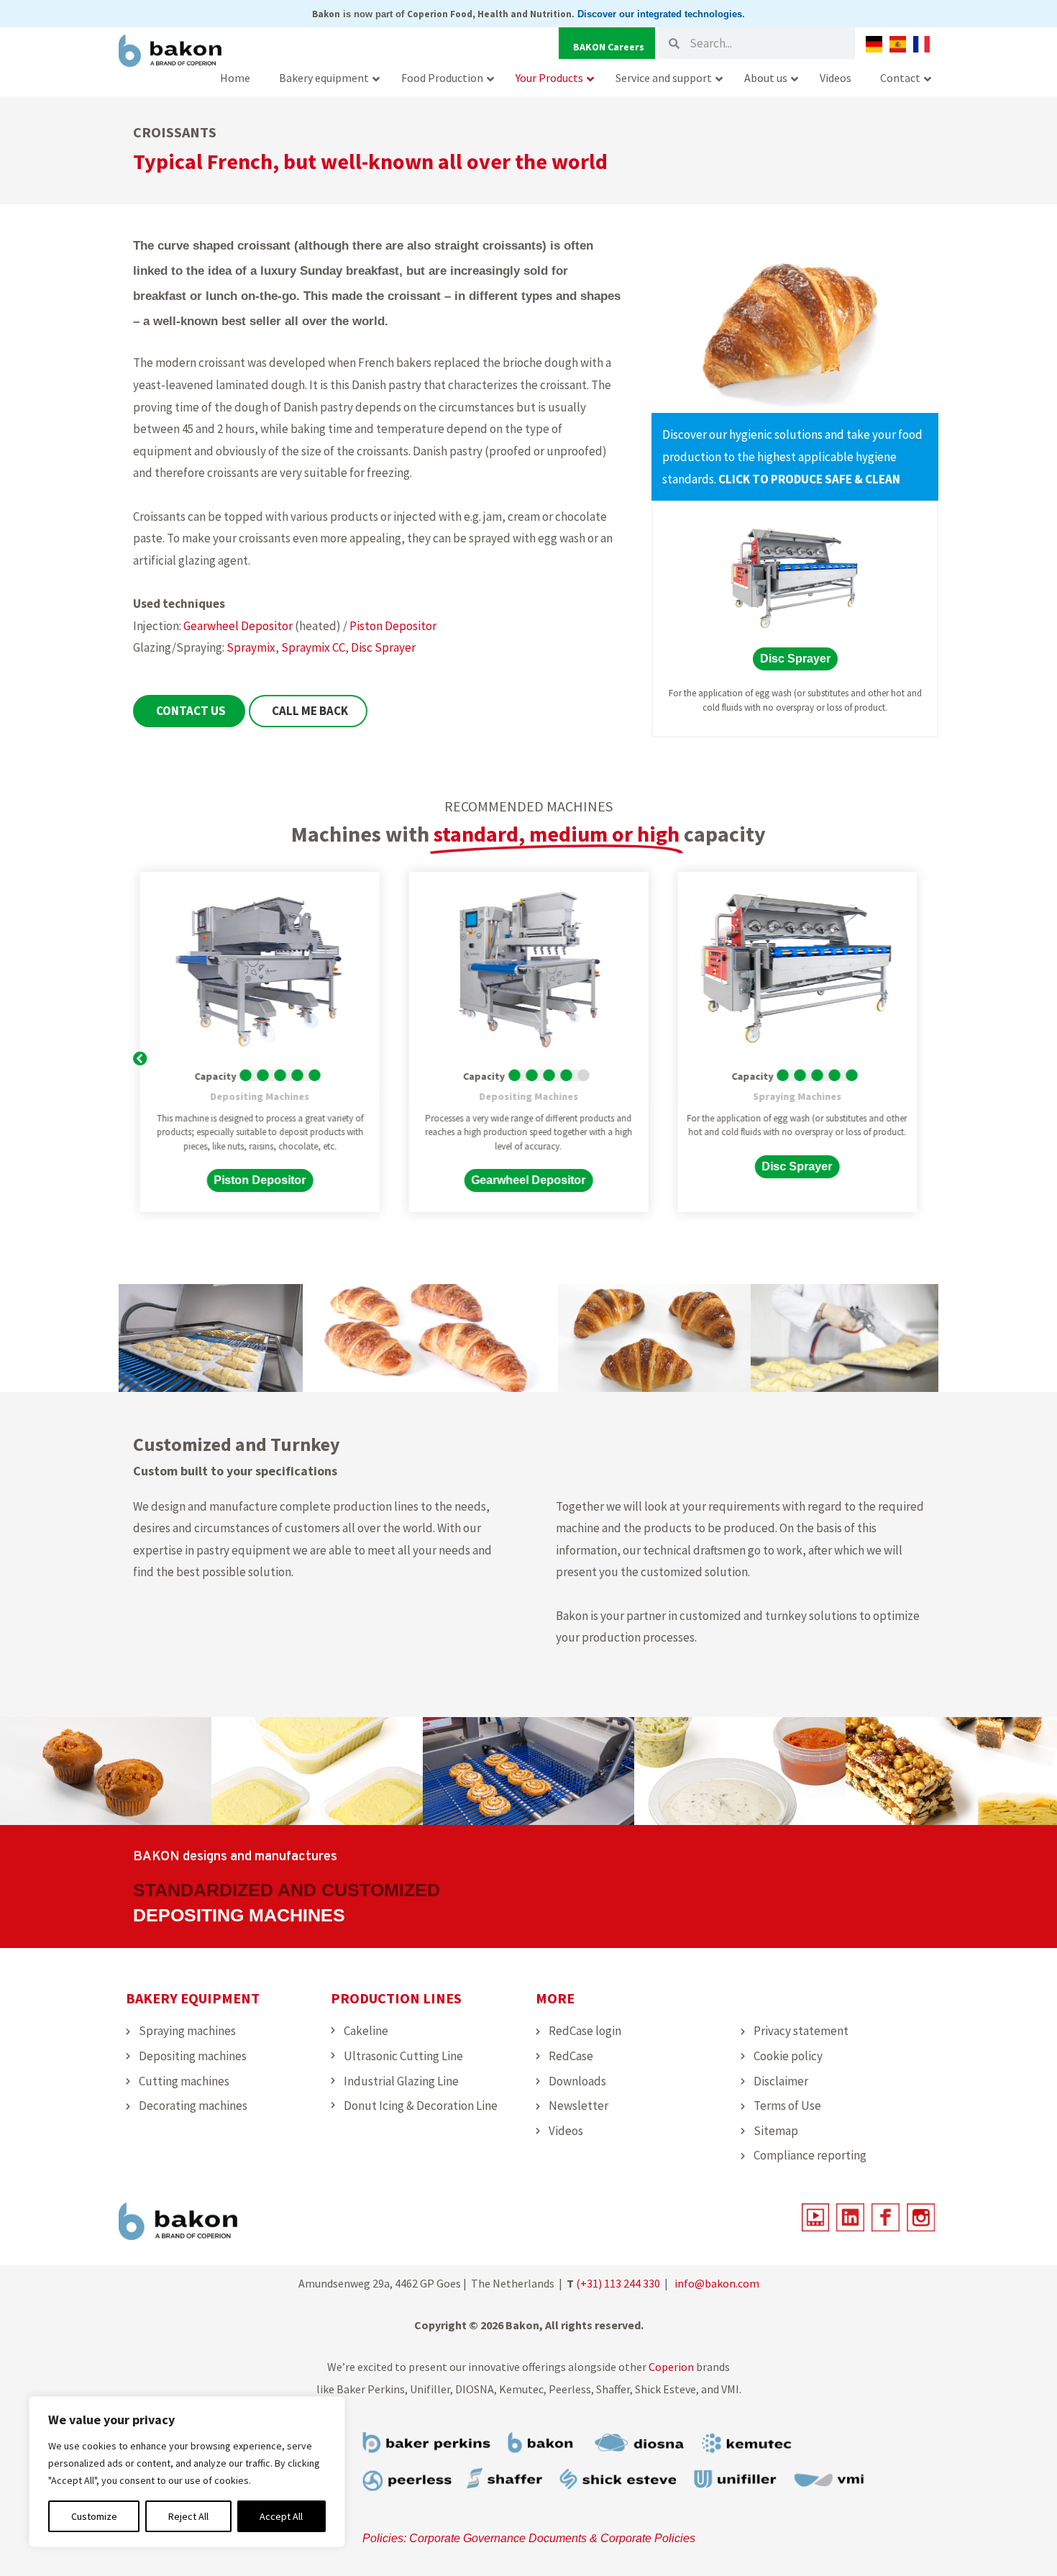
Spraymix (251, 647)
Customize (94, 2516)
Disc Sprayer (383, 647)
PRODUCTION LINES (396, 1998)
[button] (140, 1056)
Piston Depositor (393, 626)
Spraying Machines (797, 1096)
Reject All (188, 2516)
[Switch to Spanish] (898, 44)
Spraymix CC (313, 647)
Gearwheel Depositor (238, 626)
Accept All (281, 2516)
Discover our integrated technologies (660, 14)
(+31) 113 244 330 (618, 2283)
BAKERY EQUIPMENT (193, 1998)
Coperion (671, 2367)
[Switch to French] (921, 44)
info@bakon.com (717, 2283)
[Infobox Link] (795, 457)
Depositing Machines (260, 1096)
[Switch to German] (874, 44)
